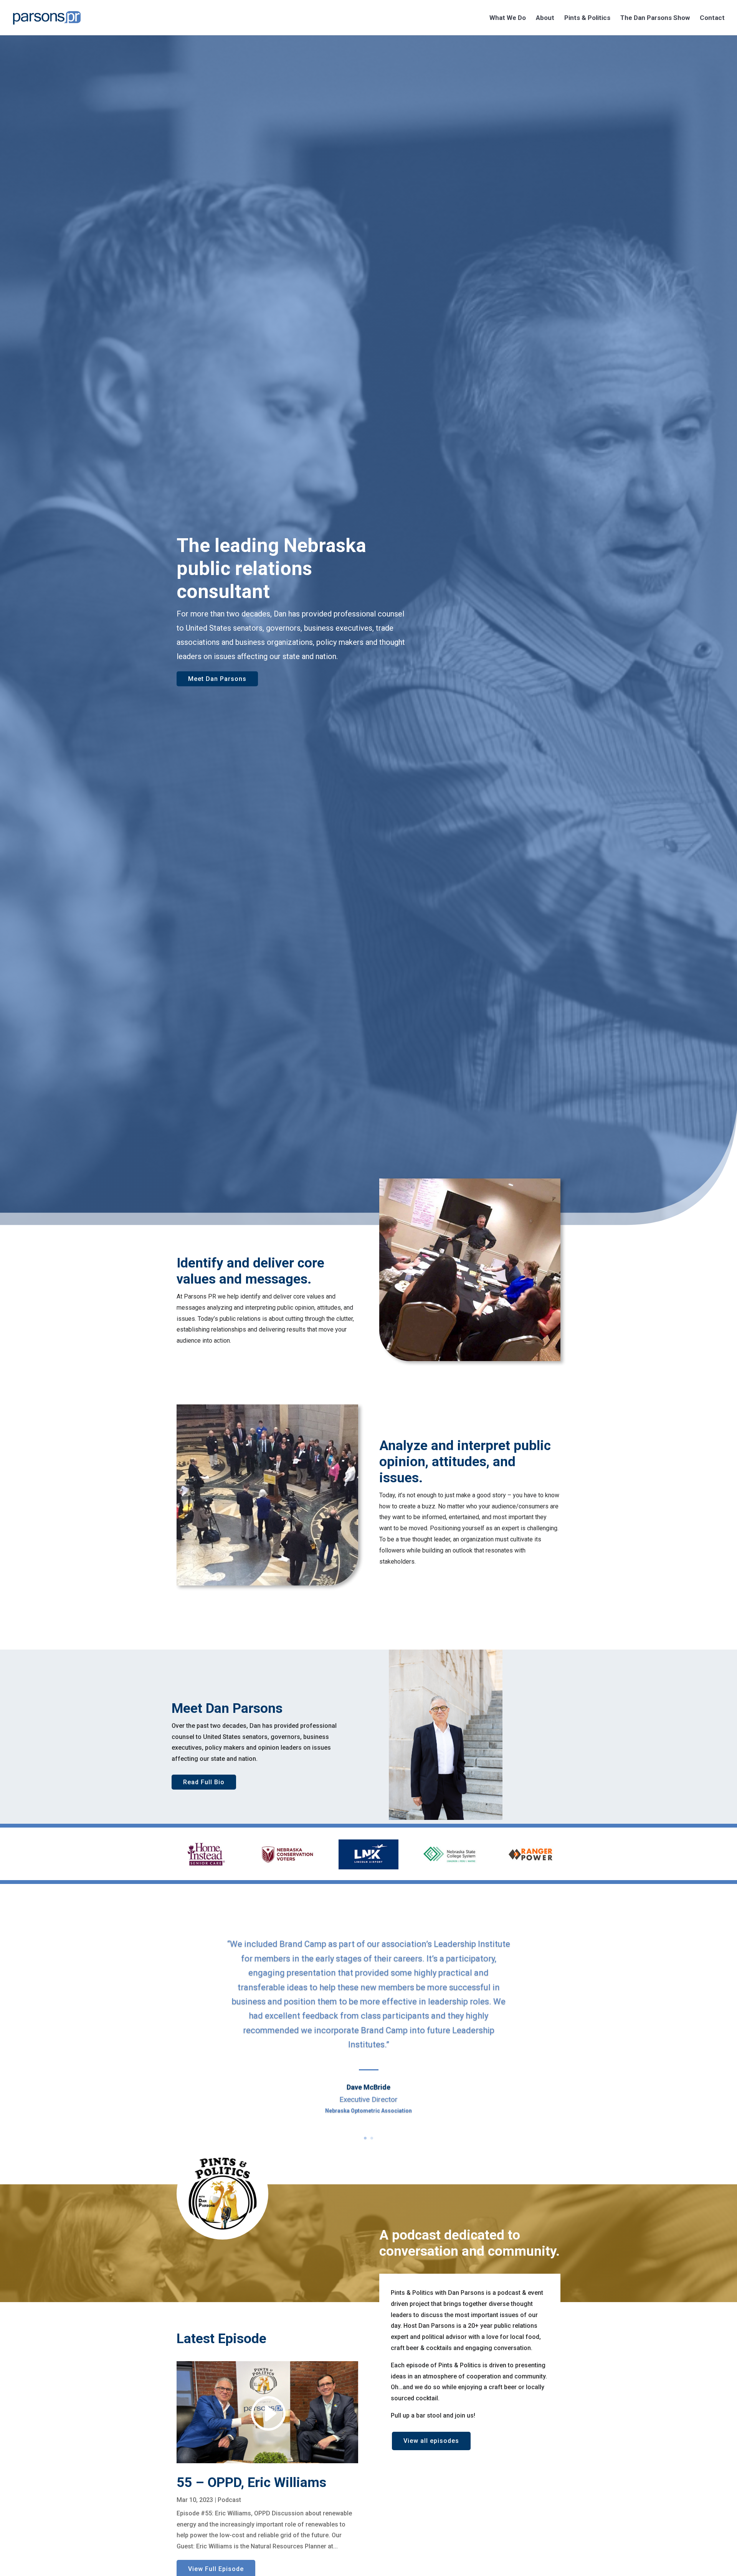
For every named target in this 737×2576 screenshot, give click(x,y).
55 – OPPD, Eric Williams (251, 2483)
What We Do (508, 18)
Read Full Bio (204, 1782)
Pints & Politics (587, 18)
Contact (712, 18)
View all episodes (431, 2441)
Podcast (229, 2500)
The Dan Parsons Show (655, 18)
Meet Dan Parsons (217, 679)
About (545, 18)
